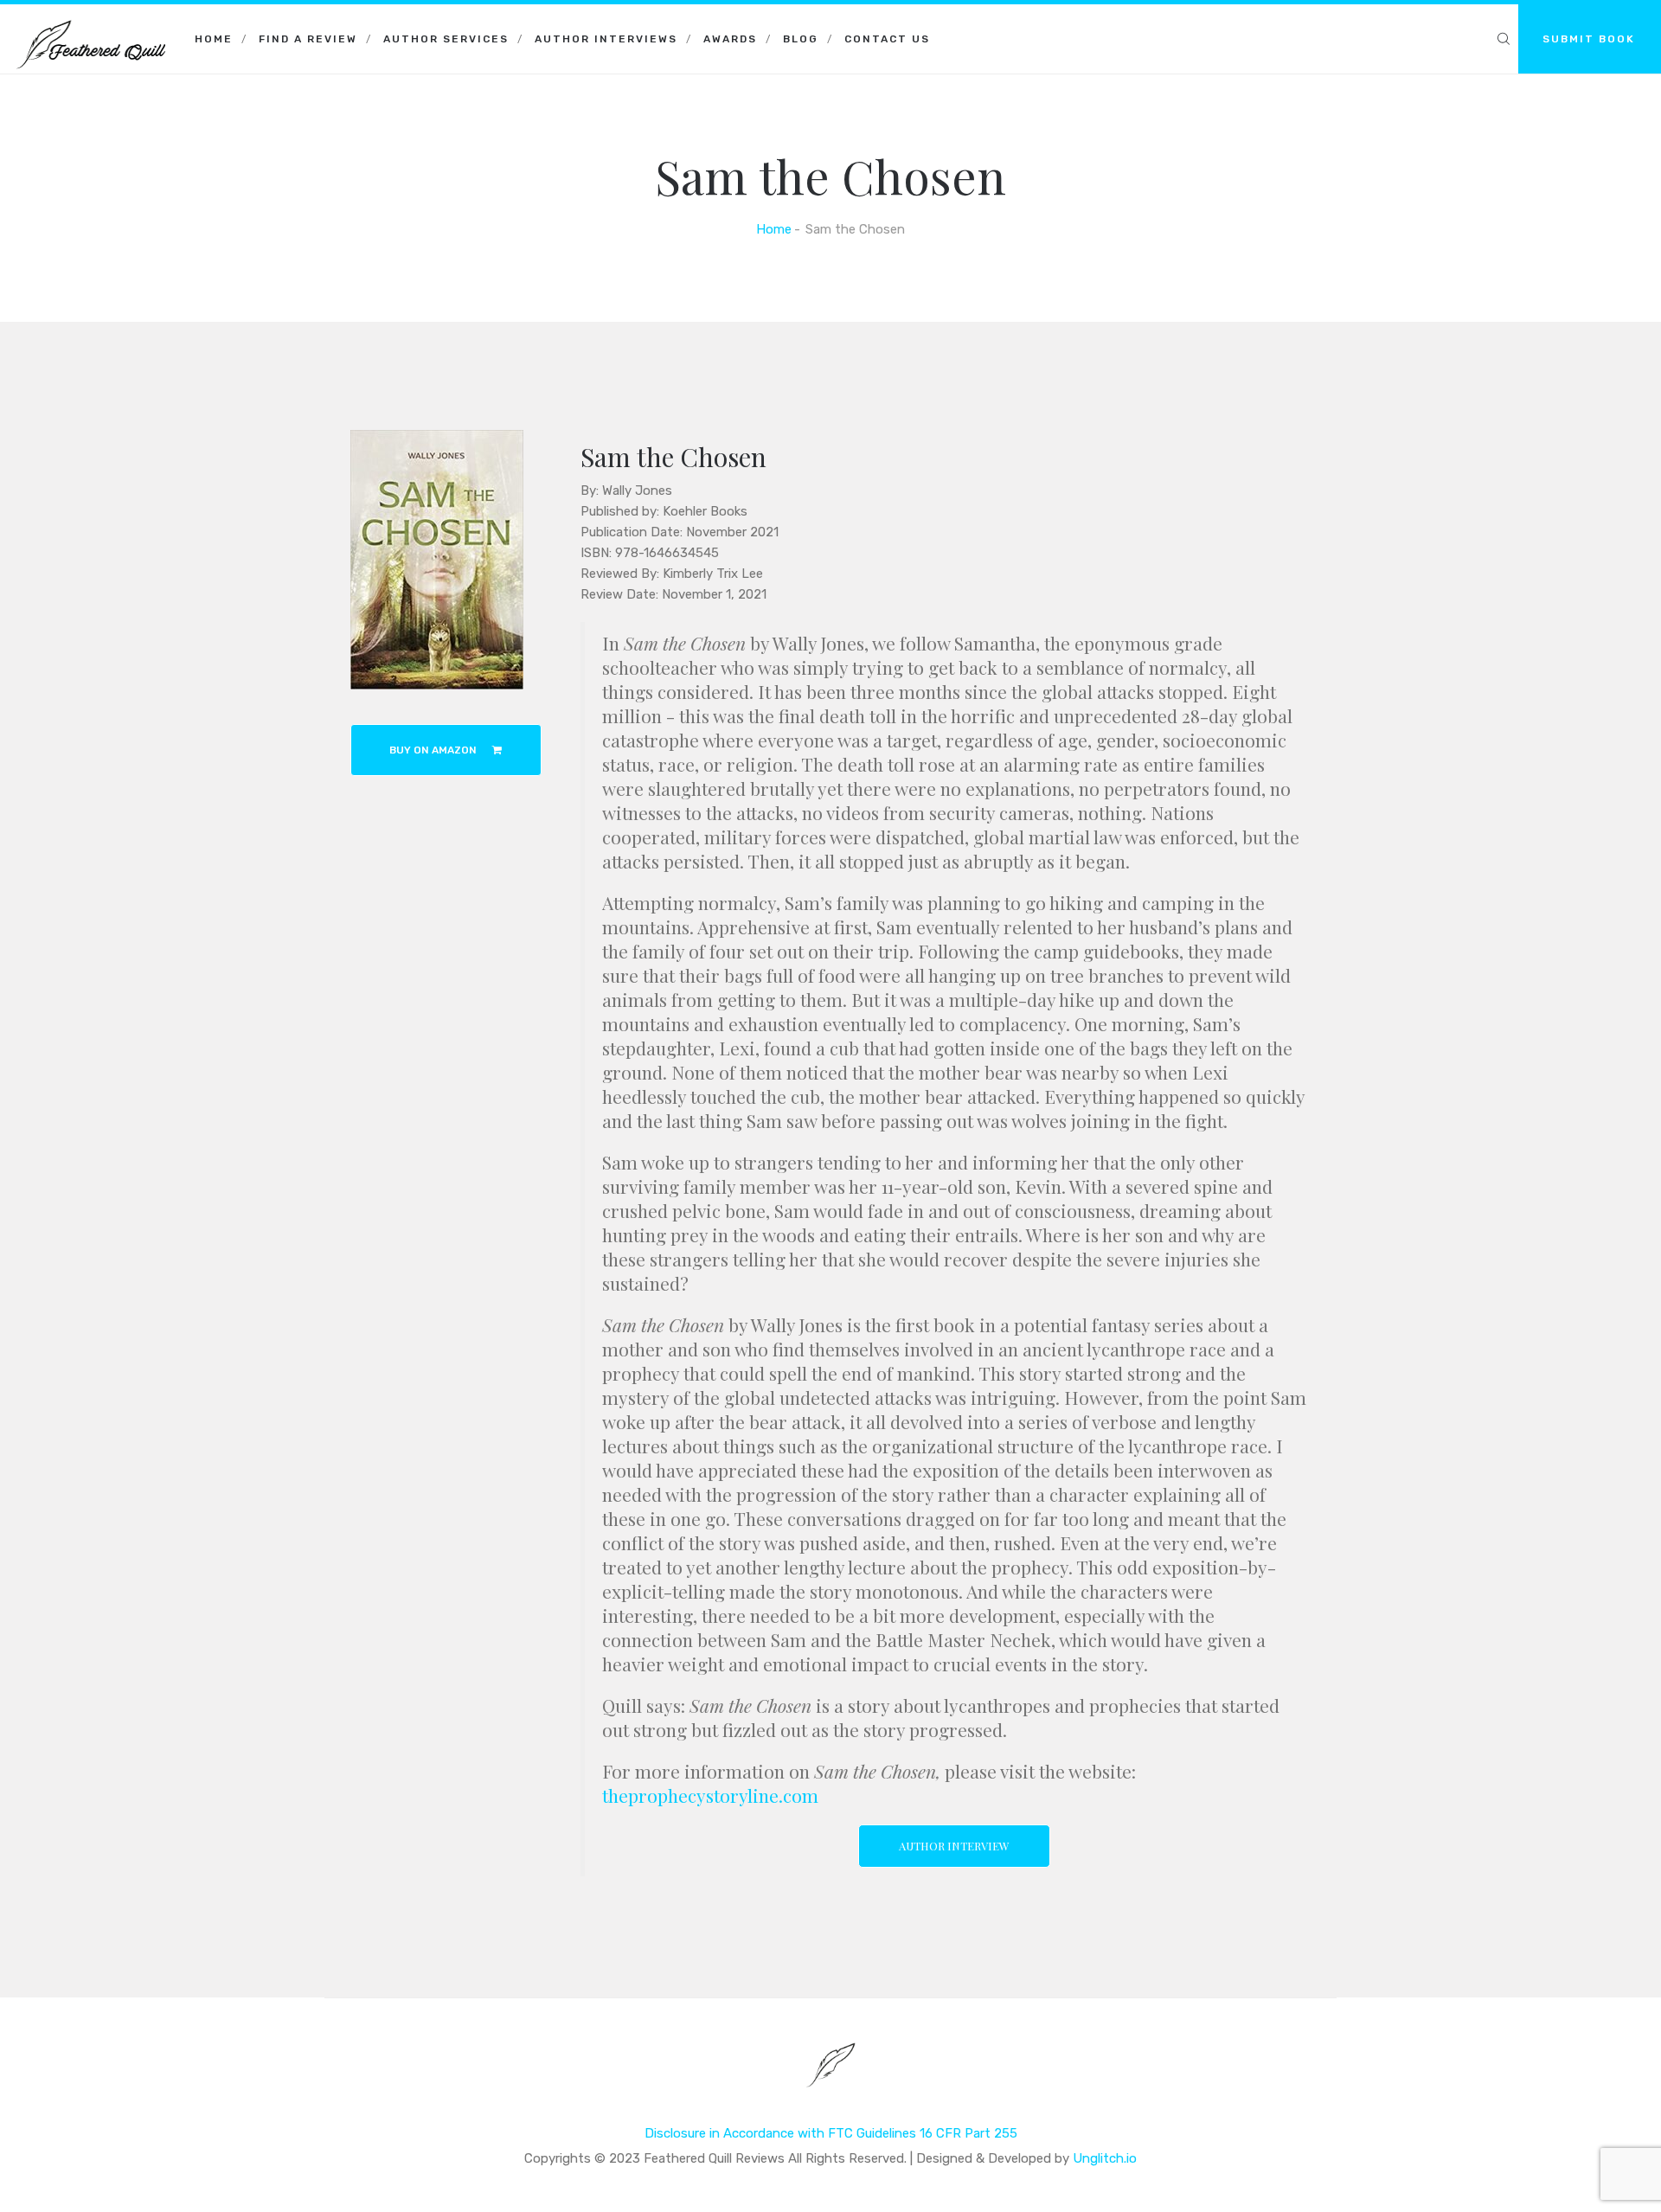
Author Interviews (606, 39)
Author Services (446, 39)
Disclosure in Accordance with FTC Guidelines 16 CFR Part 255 (831, 2133)
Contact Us (887, 39)
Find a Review (308, 39)
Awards (730, 39)
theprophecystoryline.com (710, 1795)
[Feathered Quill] (91, 26)
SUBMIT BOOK (1589, 39)
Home (214, 39)
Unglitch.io (1105, 2158)
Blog (801, 39)
